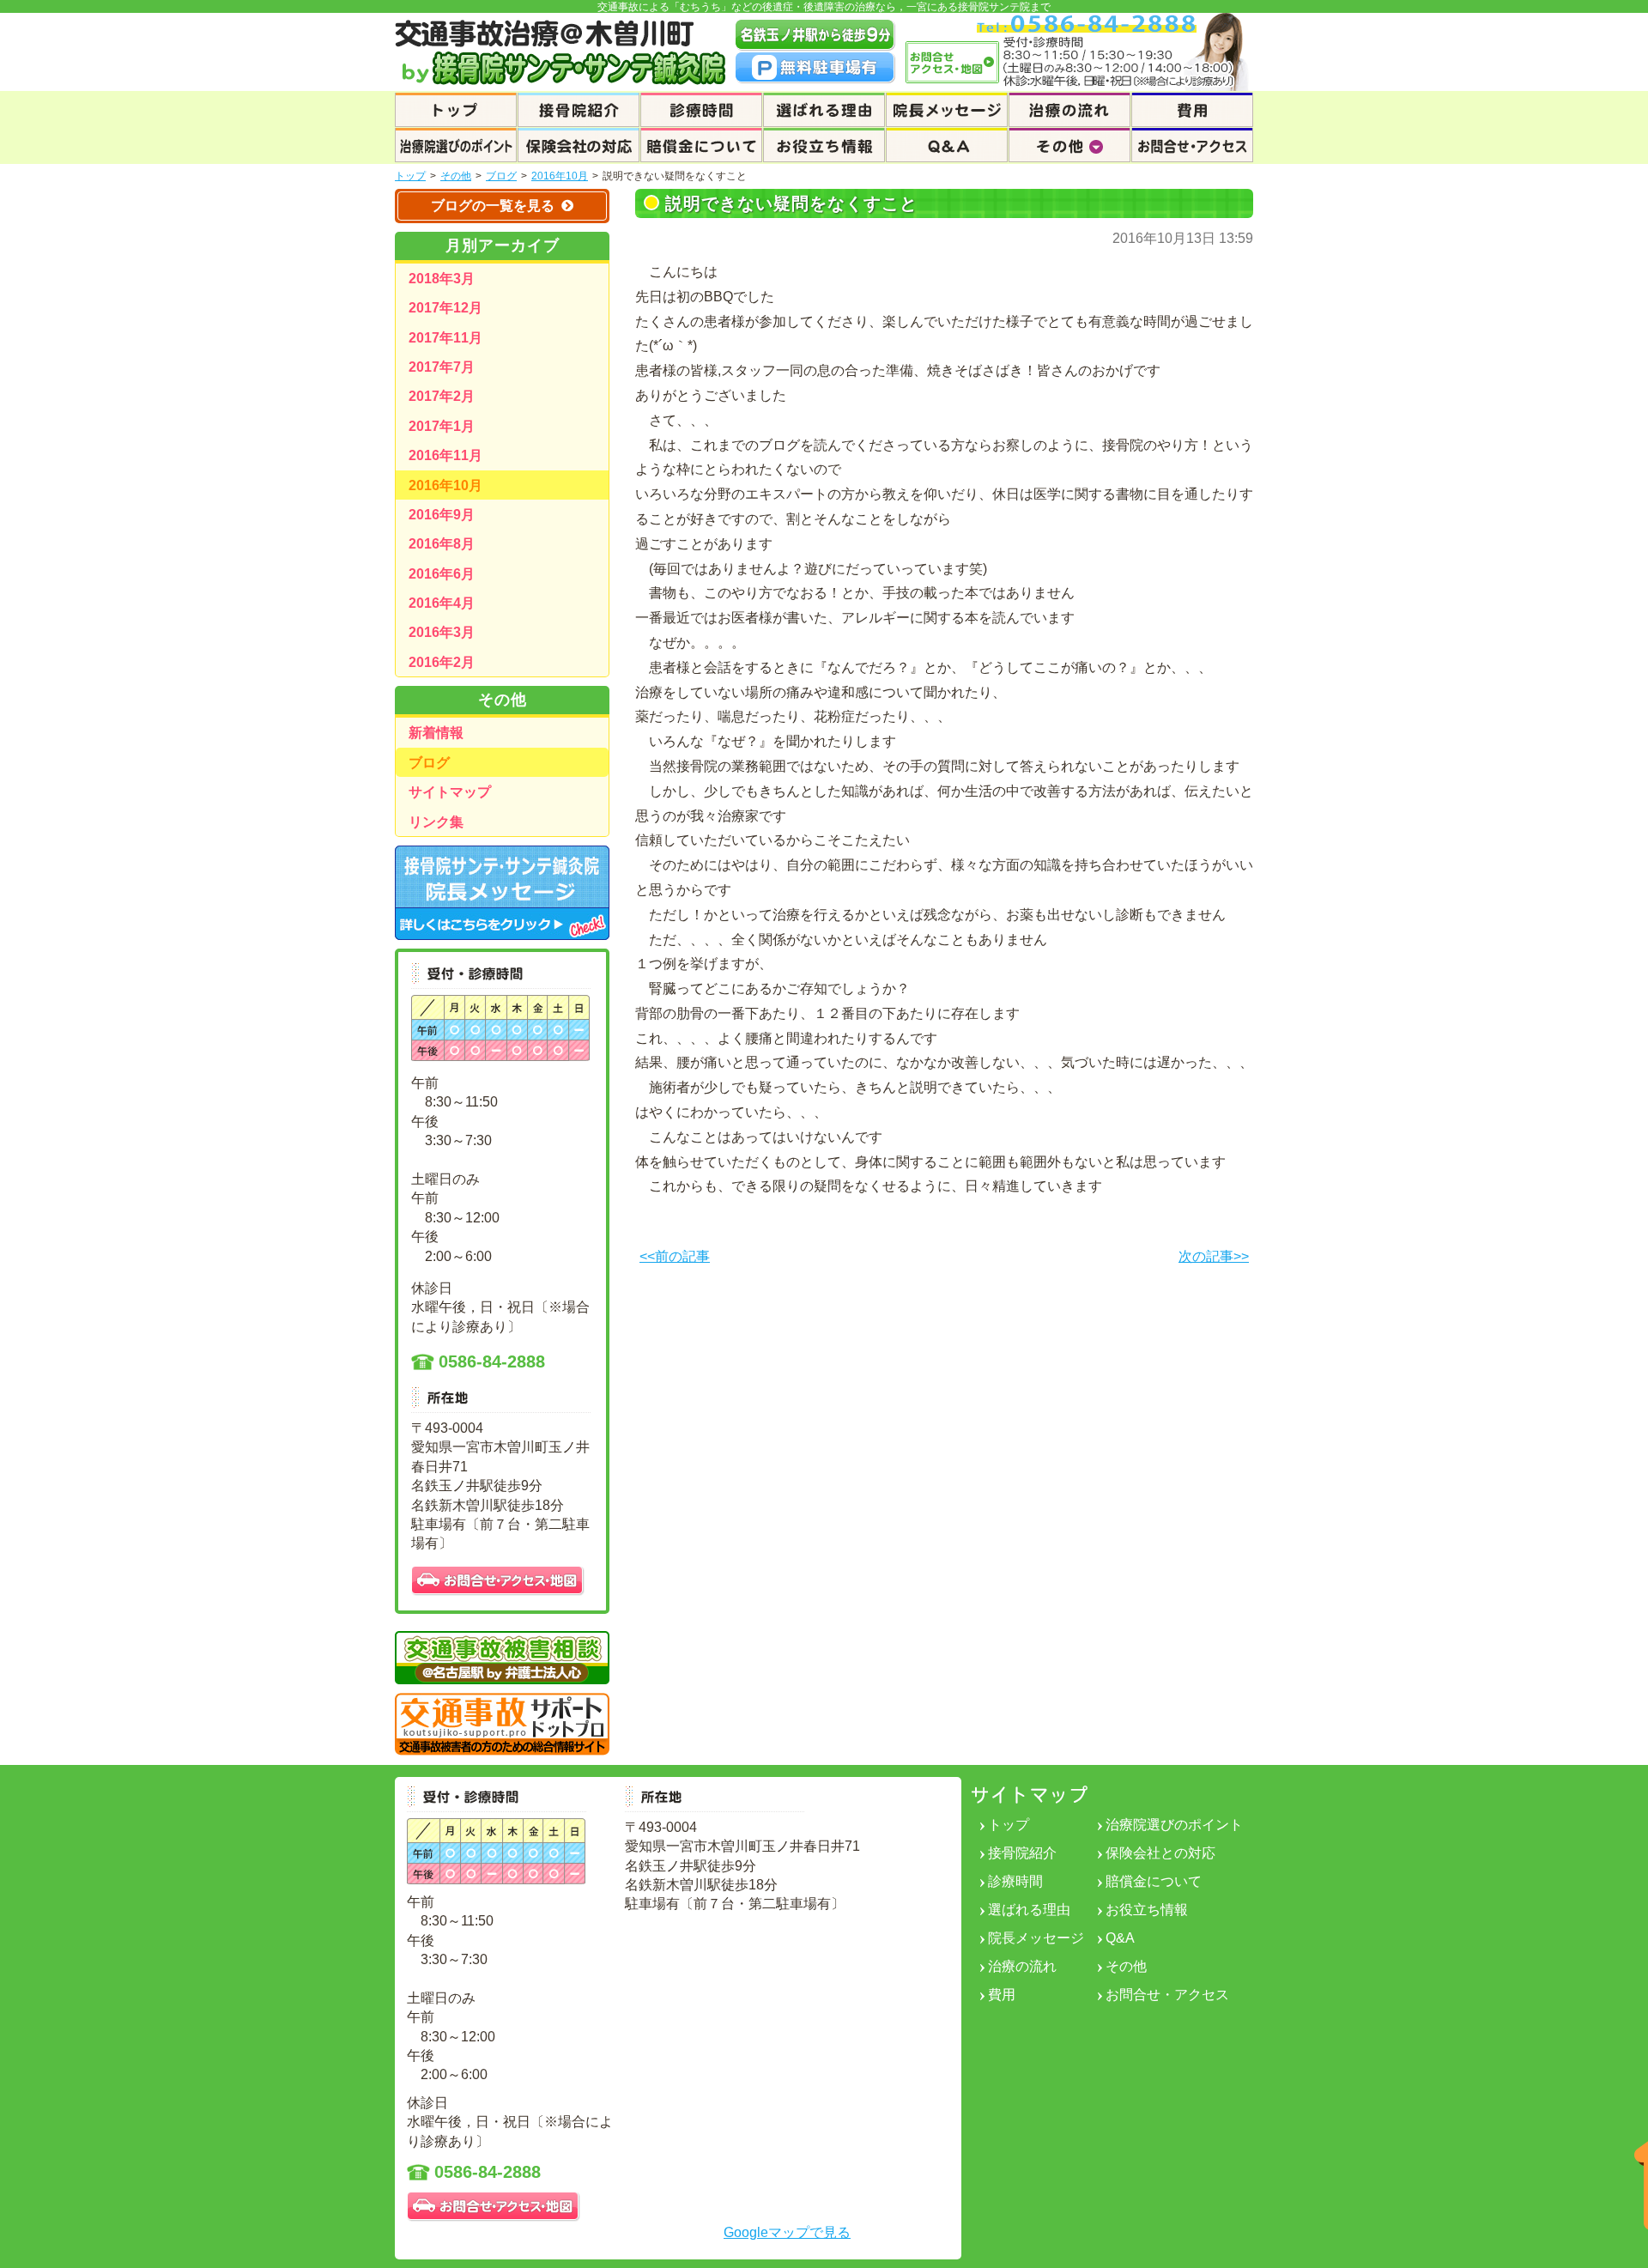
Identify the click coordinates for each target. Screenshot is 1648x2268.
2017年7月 (442, 367)
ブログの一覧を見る (493, 206)
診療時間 (1015, 1881)
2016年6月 (442, 574)
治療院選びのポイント (1174, 1825)
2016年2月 (442, 662)
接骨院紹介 (1022, 1853)
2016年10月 (560, 176)
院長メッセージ (1036, 1938)
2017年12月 (445, 308)
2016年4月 (442, 603)
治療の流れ (1022, 1966)
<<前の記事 (675, 1257)
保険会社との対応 (1160, 1853)
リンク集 (436, 822)
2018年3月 (442, 279)
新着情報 (436, 733)
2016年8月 (442, 544)
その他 (456, 176)
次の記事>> (1214, 1257)
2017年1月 (442, 426)
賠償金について (1154, 1881)
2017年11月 (445, 338)
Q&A (1120, 1938)
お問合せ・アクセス (1167, 1995)
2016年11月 (445, 455)
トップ (410, 176)
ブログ (501, 176)
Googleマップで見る (787, 2232)
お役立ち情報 (1147, 1910)
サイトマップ (450, 792)
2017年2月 (442, 396)
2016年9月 (442, 515)
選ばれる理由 (1029, 1910)
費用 (1002, 1995)
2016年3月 (442, 632)
